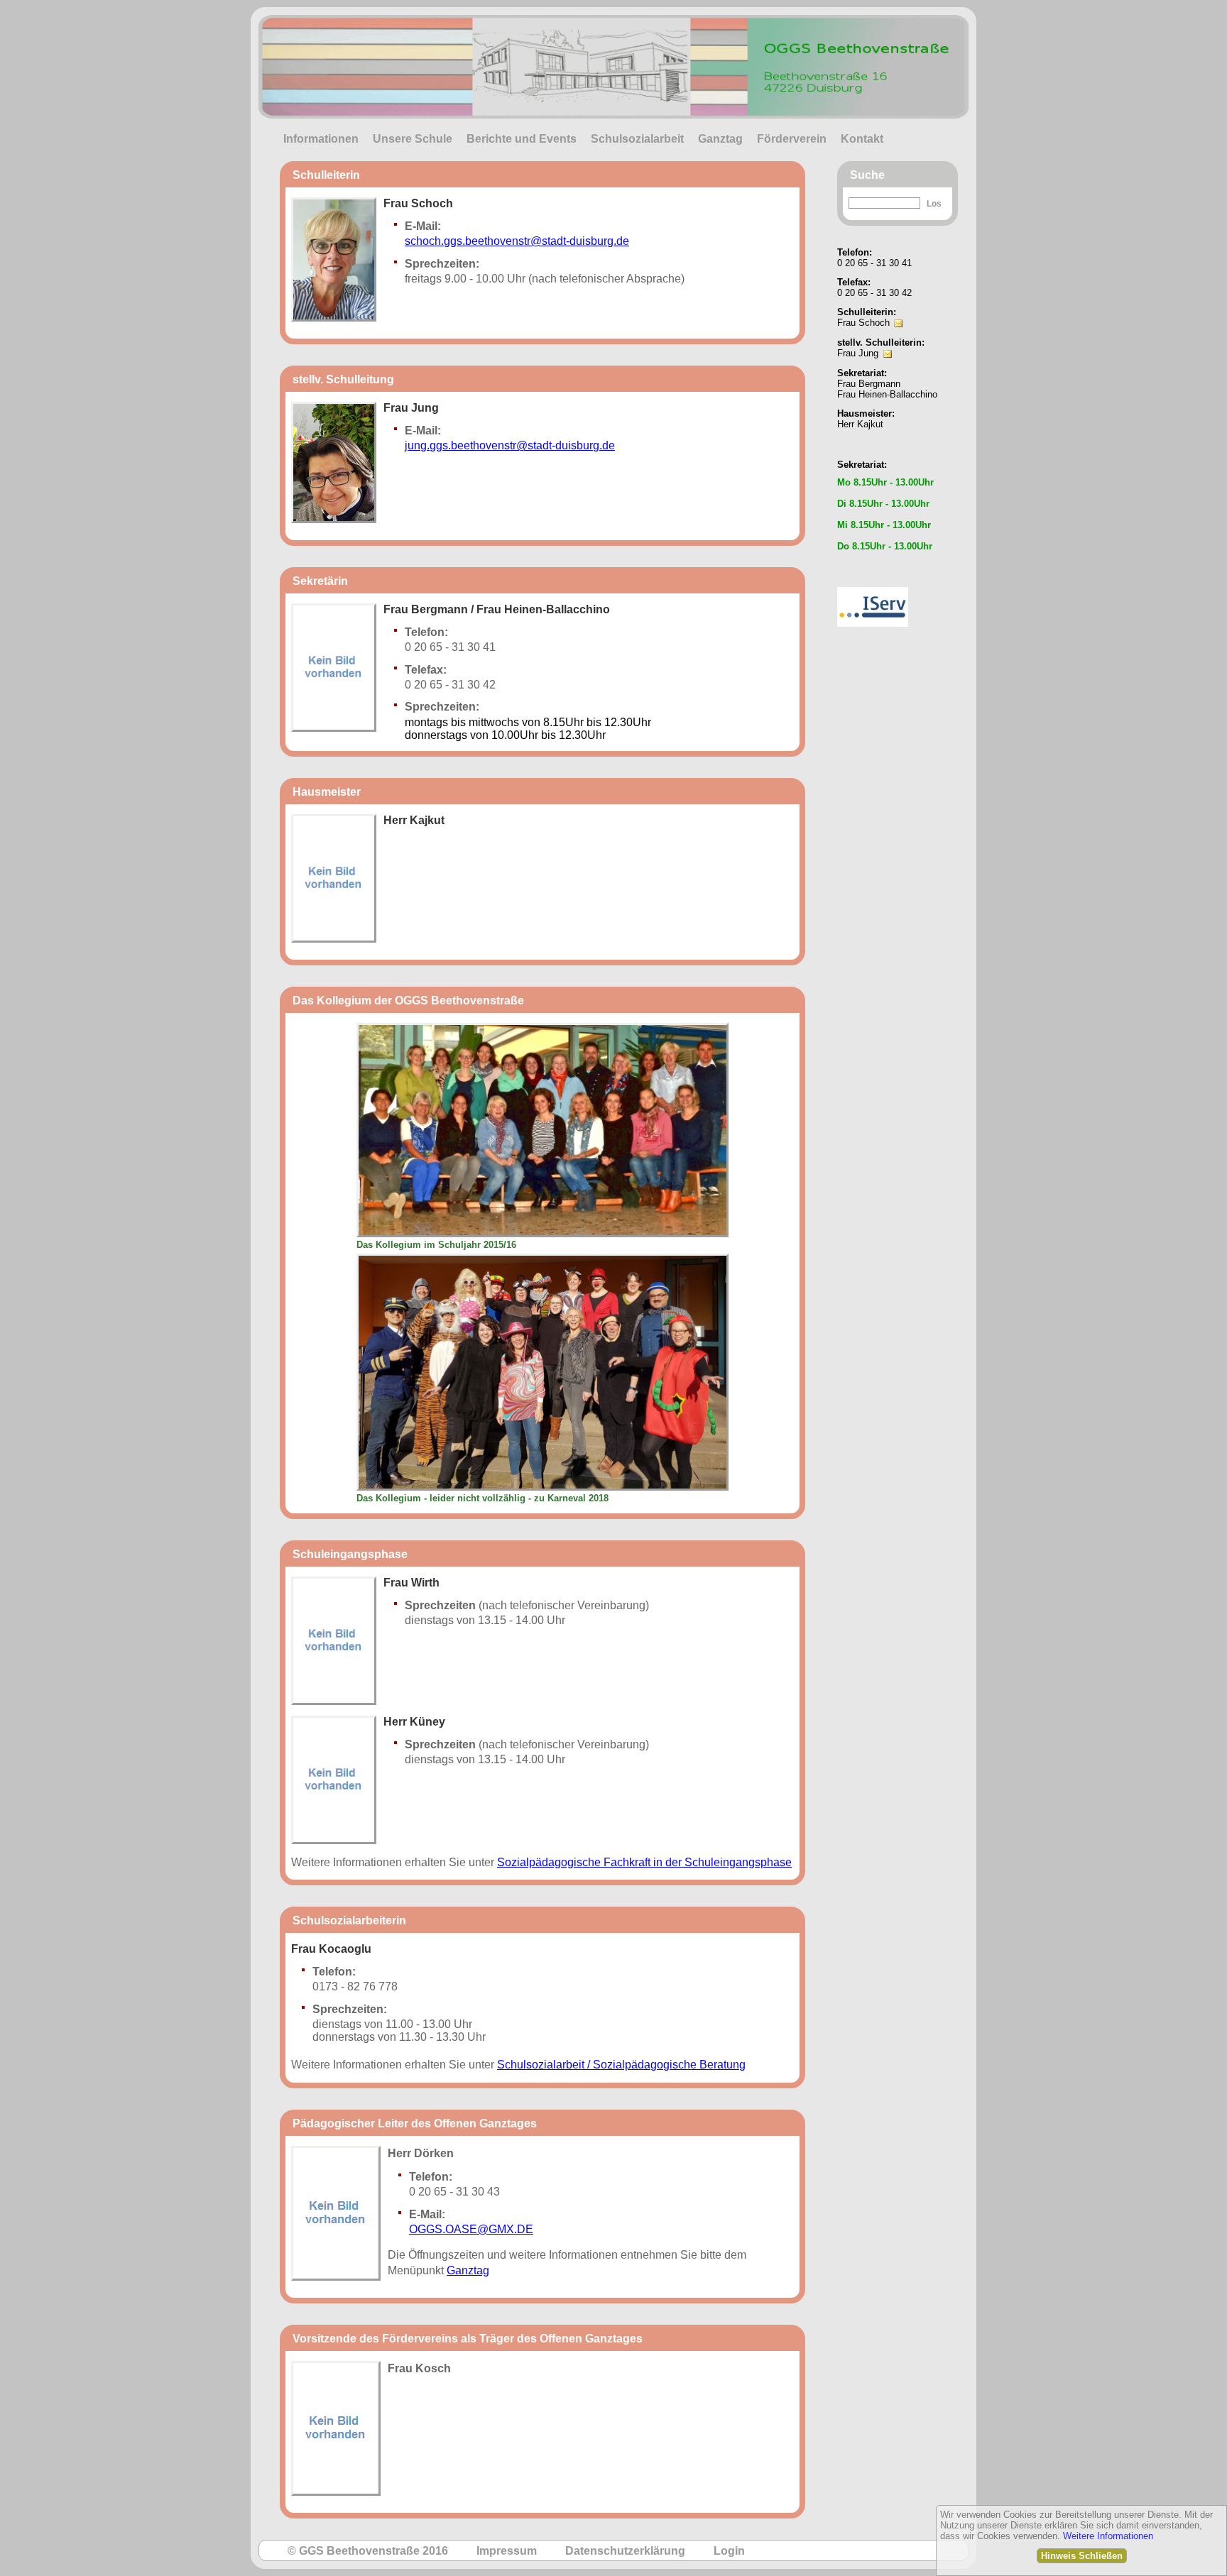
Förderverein (792, 139)
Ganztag (720, 139)
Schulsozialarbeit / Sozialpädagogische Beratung (621, 2065)
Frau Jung (858, 353)
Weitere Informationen (1108, 2536)
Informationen (321, 139)
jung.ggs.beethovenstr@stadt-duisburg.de (510, 445)
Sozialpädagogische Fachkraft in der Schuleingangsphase (644, 1862)
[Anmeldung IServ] (873, 583)
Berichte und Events (522, 139)
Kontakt (862, 139)
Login (729, 2551)
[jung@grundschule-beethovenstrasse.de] (888, 344)
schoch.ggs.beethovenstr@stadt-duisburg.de (517, 241)
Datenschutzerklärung (625, 2551)
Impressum (507, 2551)
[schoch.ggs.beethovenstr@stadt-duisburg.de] (898, 313)
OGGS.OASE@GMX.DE (471, 2229)
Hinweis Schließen (1082, 2556)
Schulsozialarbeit (637, 139)
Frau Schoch (863, 323)
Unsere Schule (413, 139)
